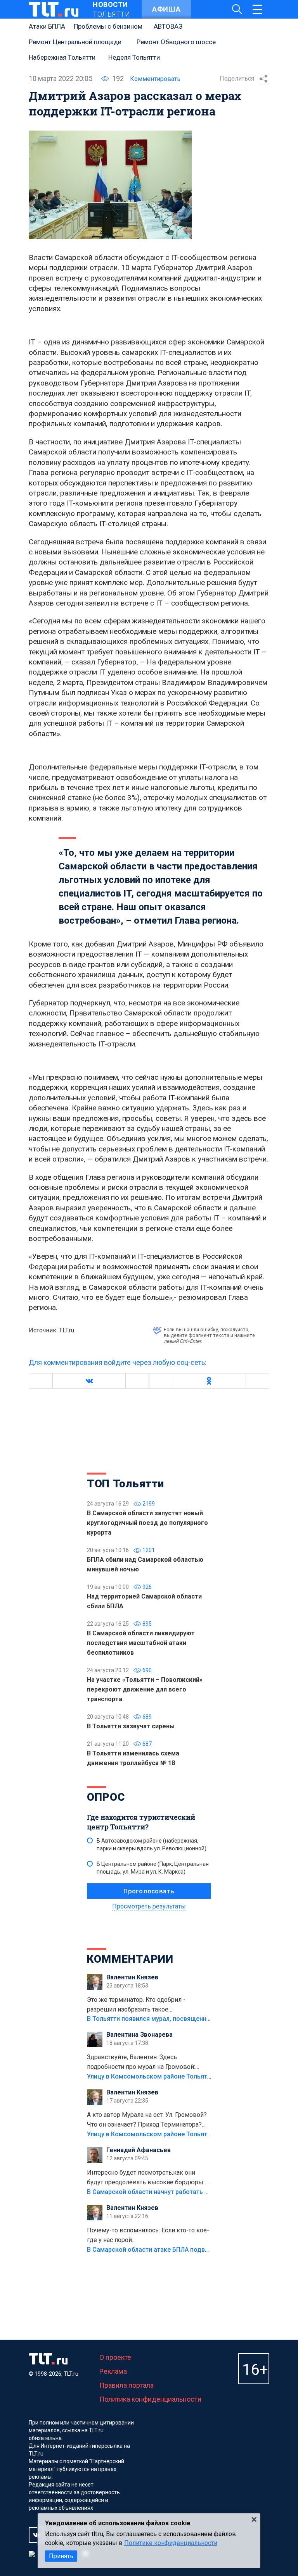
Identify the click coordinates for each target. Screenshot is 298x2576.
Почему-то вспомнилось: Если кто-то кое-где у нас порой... (148, 2235)
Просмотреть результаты (149, 1906)
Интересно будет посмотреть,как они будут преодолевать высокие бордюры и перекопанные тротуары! (148, 2178)
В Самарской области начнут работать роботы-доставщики (177, 2192)
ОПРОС (106, 1797)
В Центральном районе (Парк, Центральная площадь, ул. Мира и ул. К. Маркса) (153, 1868)
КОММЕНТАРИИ (130, 1959)
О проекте (115, 2357)
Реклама (113, 2371)
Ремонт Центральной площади (75, 42)
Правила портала (126, 2385)
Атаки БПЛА (47, 26)
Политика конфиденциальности (150, 2399)
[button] (89, 1381)
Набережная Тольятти (62, 57)
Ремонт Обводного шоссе (176, 42)
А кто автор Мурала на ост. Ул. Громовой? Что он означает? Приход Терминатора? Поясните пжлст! (147, 2120)
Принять (61, 2556)
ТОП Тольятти (125, 1484)
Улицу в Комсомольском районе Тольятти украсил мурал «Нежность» (192, 2076)
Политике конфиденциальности (171, 2543)
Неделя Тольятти (134, 57)
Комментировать (155, 79)
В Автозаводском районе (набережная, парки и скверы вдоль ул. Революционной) (152, 1845)
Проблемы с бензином (108, 26)
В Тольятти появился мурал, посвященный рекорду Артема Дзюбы (188, 2019)
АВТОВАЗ (168, 26)
